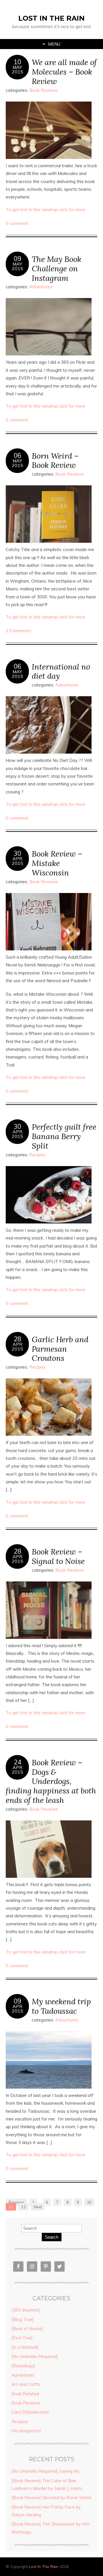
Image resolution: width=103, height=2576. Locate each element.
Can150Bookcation (30, 2412)
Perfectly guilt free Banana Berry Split (64, 1136)
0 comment (17, 223)
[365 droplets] (26, 2310)
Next (38, 2207)
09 (17, 259)
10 (17, 62)
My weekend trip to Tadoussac (61, 2006)
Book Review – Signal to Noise (58, 1556)
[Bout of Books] (27, 2329)
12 (23, 2207)
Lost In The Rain (51, 18)
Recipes (37, 1155)
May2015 (17, 69)
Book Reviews (44, 90)
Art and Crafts (26, 2384)
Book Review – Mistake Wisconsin (57, 863)
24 (17, 1762)
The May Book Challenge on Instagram (57, 268)
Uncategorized (26, 2431)
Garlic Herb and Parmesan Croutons (60, 1349)
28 (17, 1339)
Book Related (25, 2394)
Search (52, 2237)
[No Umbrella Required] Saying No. (46, 2471)
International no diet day (61, 671)
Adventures (41, 287)
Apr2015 (17, 861)
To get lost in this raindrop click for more (46, 210)
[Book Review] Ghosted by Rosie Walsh (51, 2498)
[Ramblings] (23, 2366)
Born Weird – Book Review (55, 460)
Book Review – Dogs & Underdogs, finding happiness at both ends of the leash (51, 1781)
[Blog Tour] (23, 2319)
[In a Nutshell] (25, 2347)
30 (17, 853)
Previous (16, 2202)
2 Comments (18, 631)
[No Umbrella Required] (35, 2356)
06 (17, 456)
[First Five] (22, 2338)
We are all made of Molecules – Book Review (64, 72)
